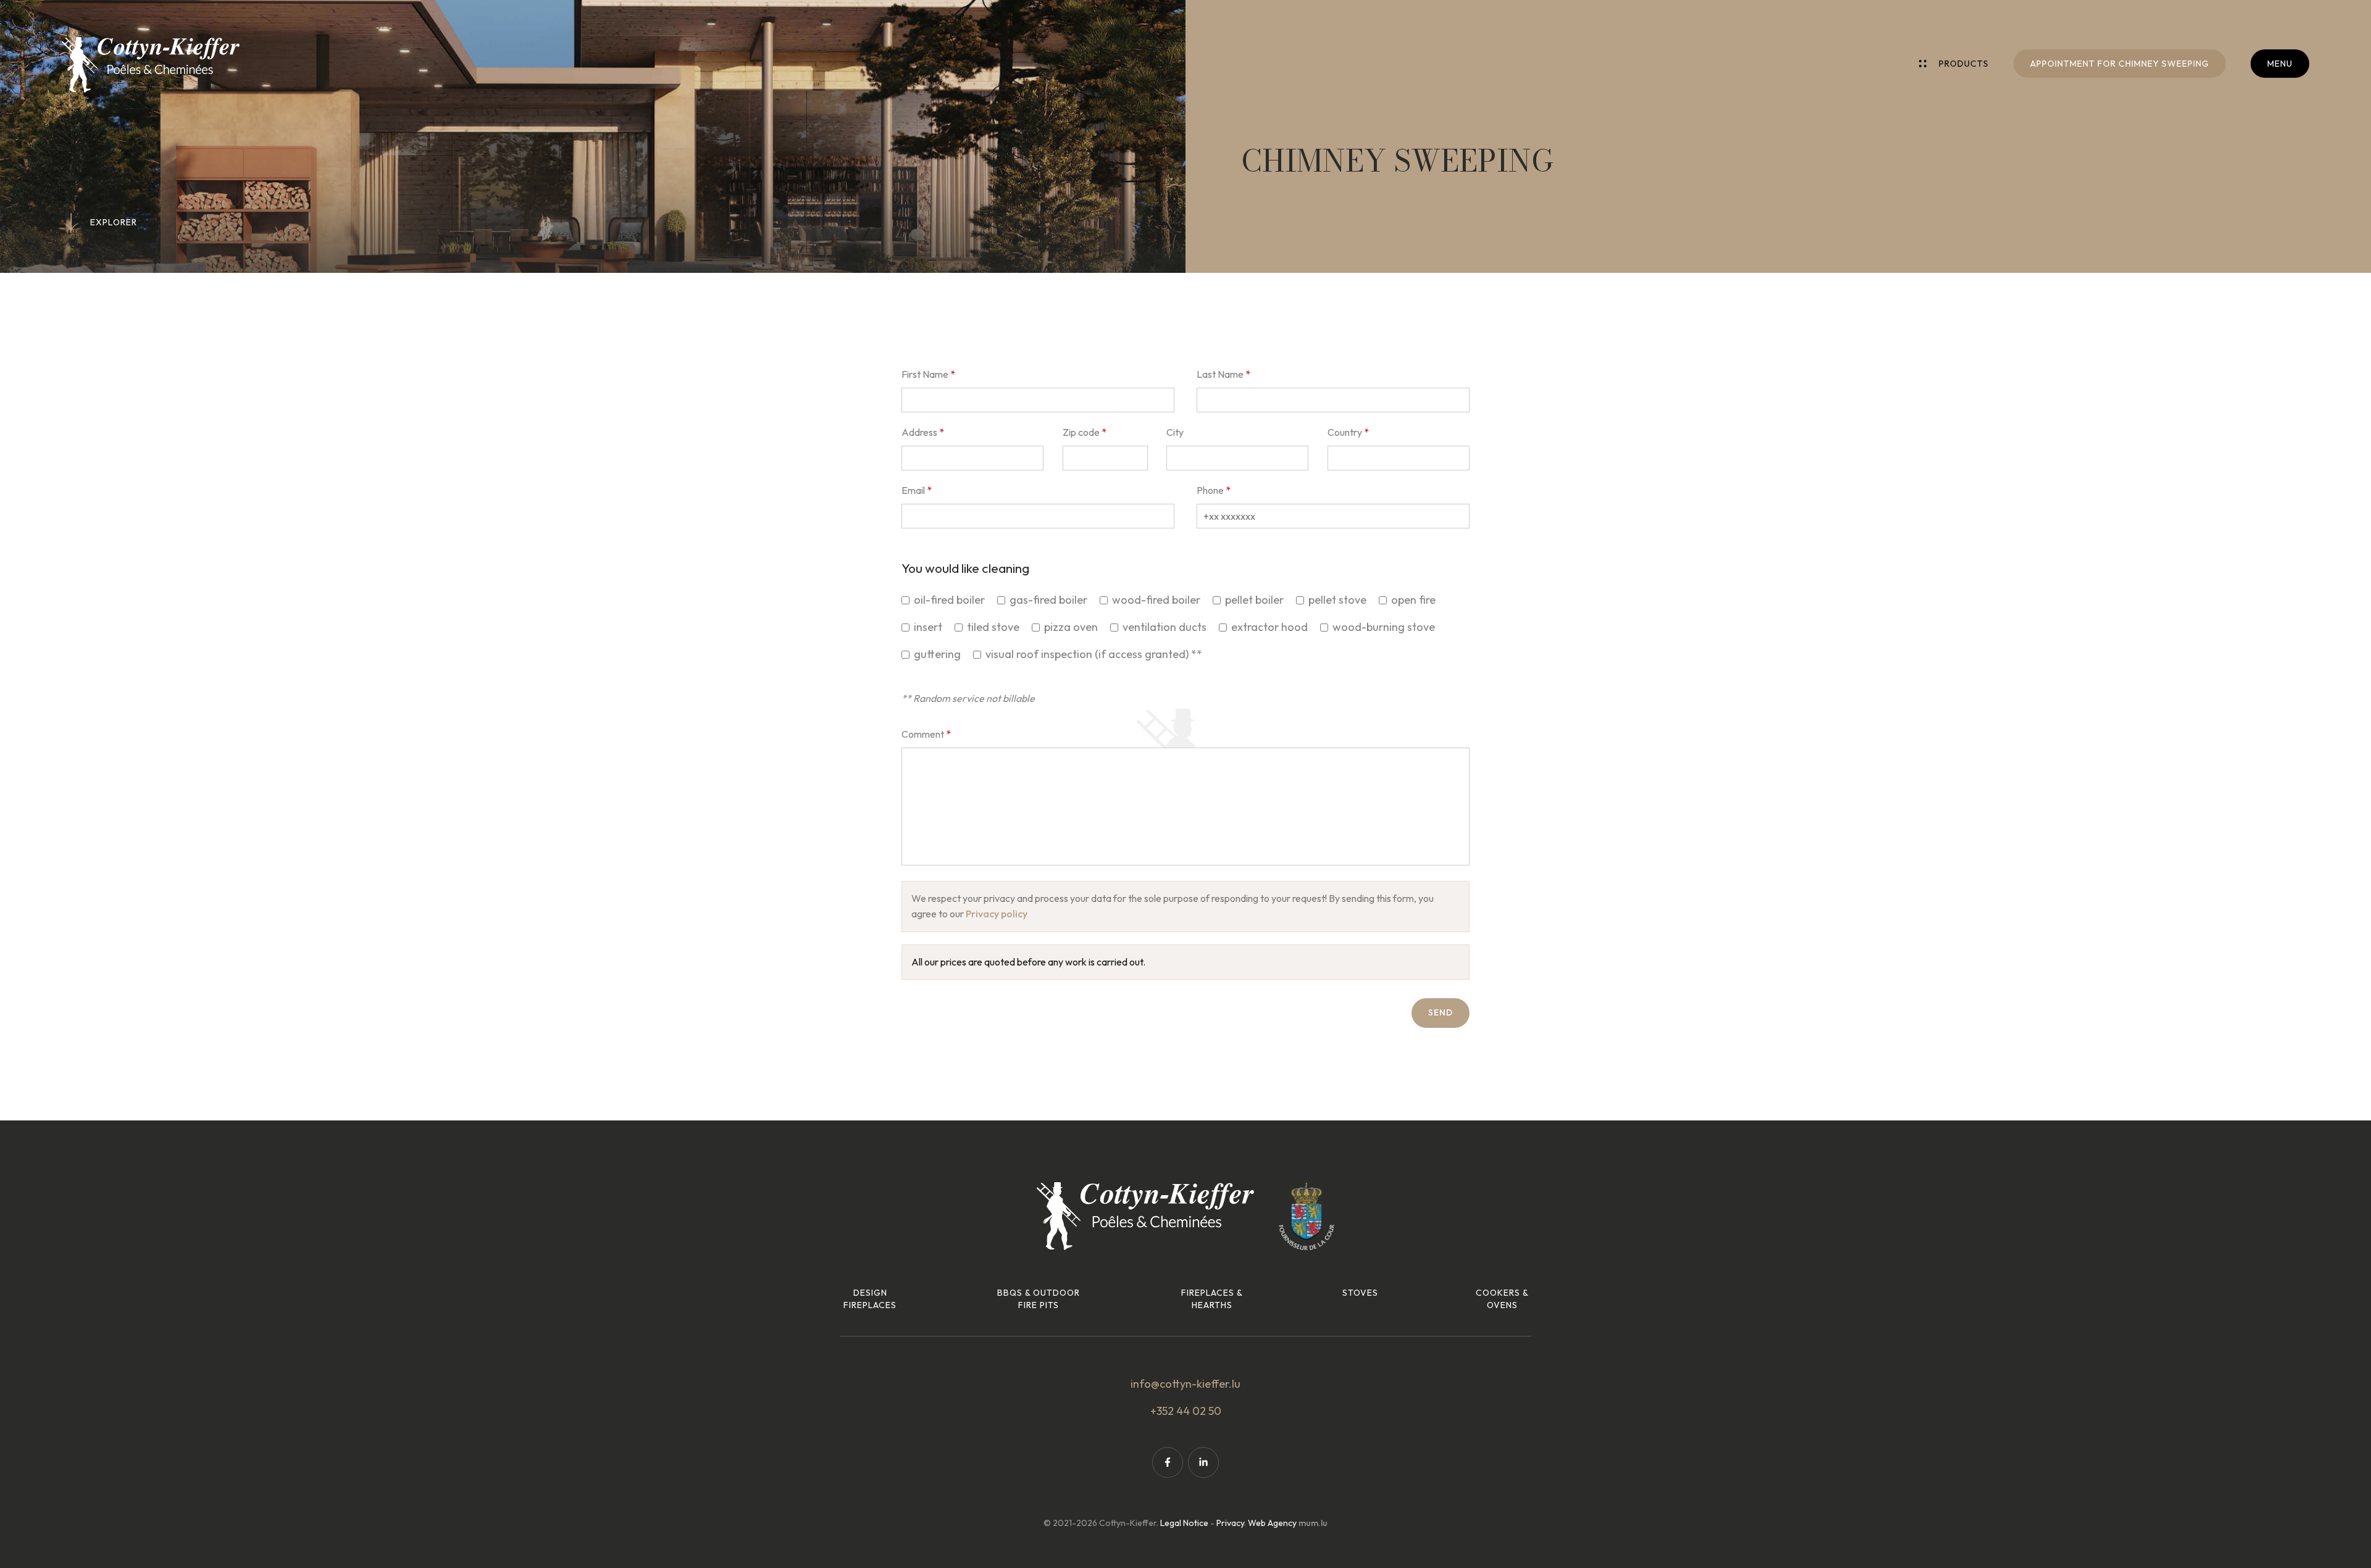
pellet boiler (1254, 600)
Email (913, 490)
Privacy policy (997, 914)
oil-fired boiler (949, 600)
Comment (923, 734)
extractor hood (1269, 627)
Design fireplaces (870, 1299)
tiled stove (993, 627)
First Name (925, 374)
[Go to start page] (151, 65)
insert (928, 627)
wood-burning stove (1384, 627)
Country (1345, 432)
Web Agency (1272, 1523)
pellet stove (1337, 600)
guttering (937, 654)
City (1175, 432)
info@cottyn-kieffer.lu (1185, 1384)
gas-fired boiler (1048, 600)
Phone (1210, 490)
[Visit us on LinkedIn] (1203, 1462)
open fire (1413, 600)
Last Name (1220, 374)
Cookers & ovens (1502, 1299)
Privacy (1230, 1523)
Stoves (1360, 1293)
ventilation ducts (1165, 627)
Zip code (1081, 432)
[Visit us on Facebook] (1168, 1462)
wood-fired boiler (1156, 600)
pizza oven (1071, 627)
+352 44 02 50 (1186, 1411)
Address (919, 432)
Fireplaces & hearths (1212, 1299)
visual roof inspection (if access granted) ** (1094, 654)
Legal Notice (1184, 1523)
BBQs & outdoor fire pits (1039, 1299)
